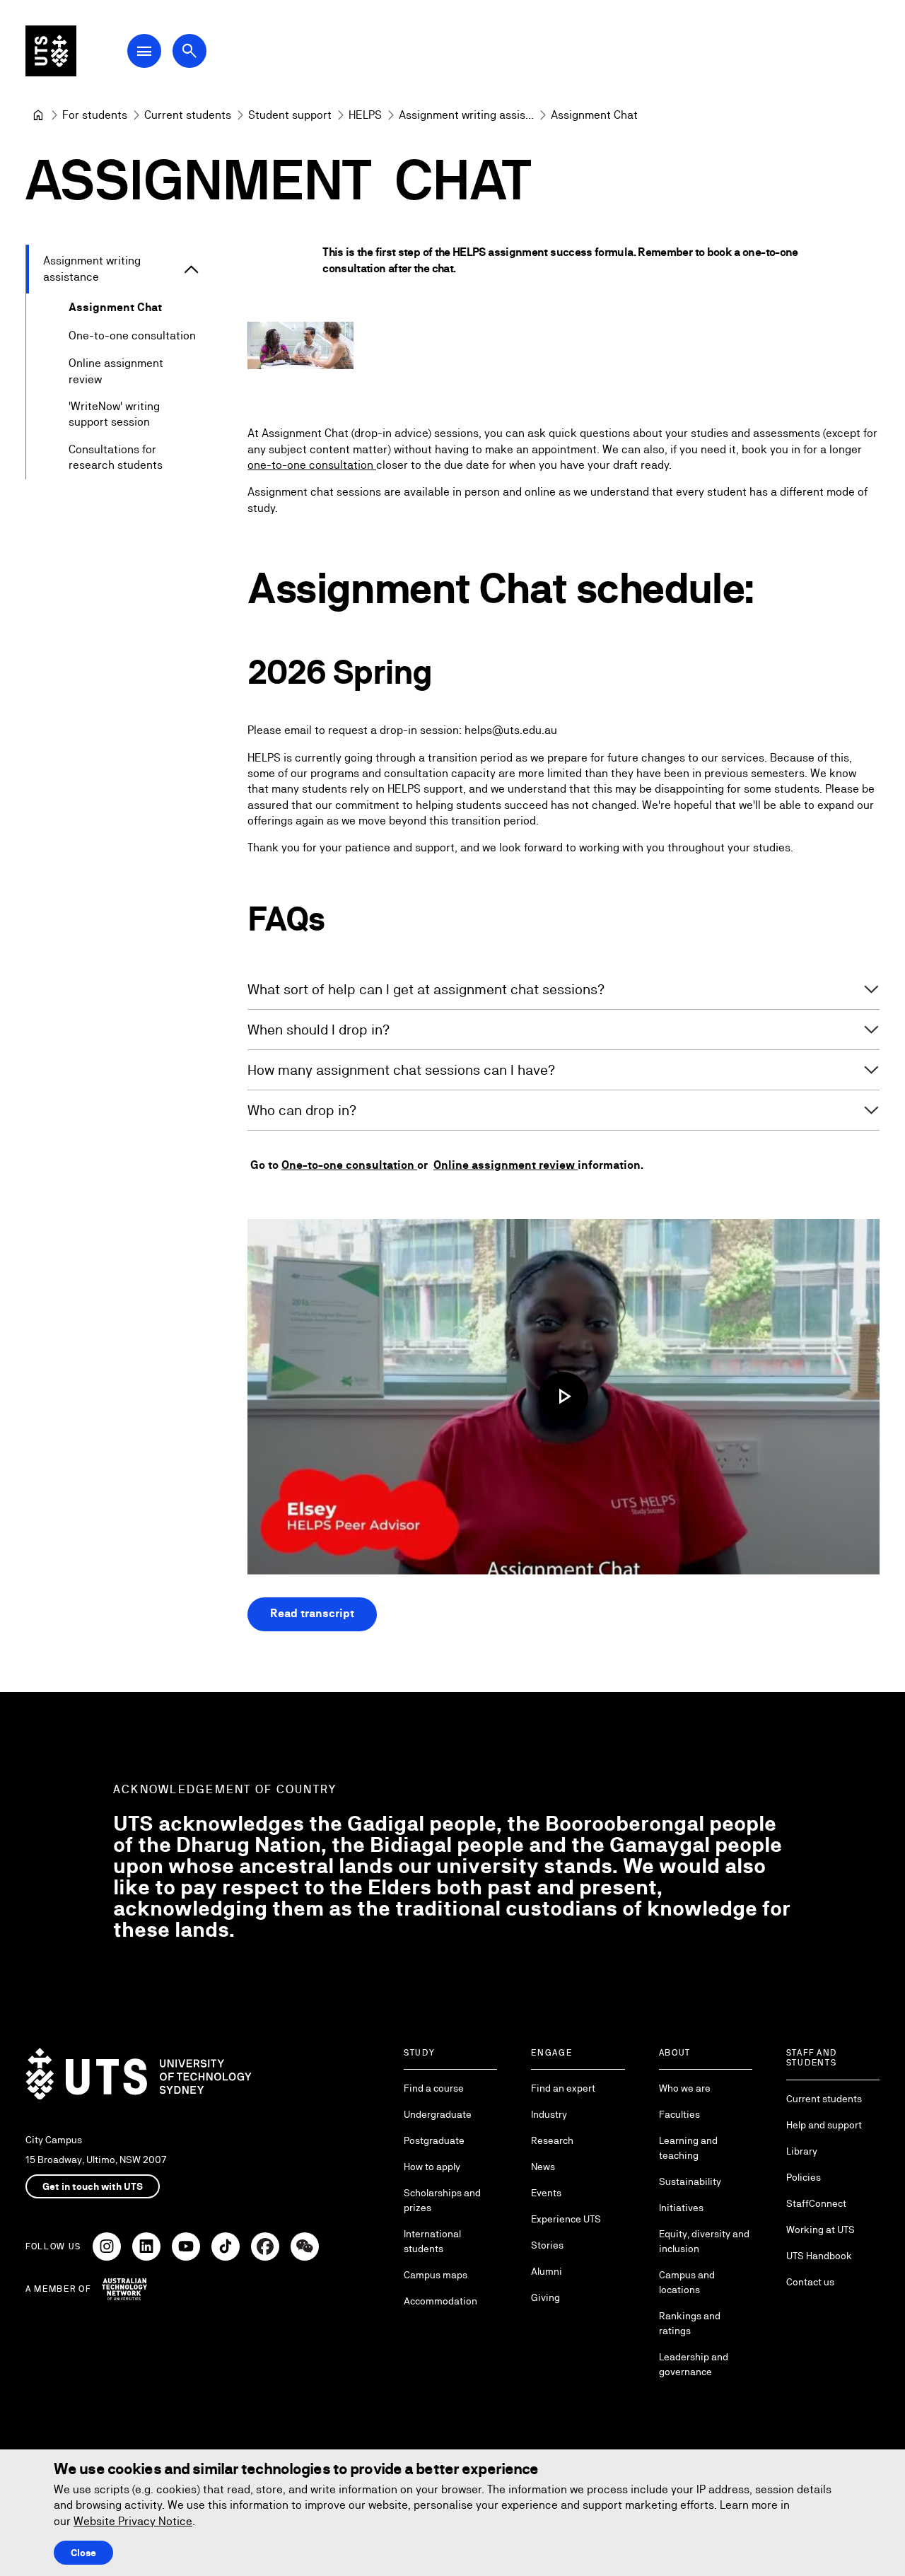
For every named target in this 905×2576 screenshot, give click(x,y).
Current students (824, 2099)
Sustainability (690, 2181)
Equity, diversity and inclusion (704, 2241)
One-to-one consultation (132, 336)
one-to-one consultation (312, 465)
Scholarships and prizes (442, 2200)
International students (432, 2241)
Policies (804, 2177)
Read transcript (312, 1613)
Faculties (679, 2114)
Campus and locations (687, 2282)
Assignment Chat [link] (594, 115)
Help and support (824, 2125)
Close (83, 2553)
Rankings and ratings (690, 2323)
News (543, 2167)
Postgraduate (434, 2140)
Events (546, 2193)
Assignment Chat (115, 307)
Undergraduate (438, 2114)
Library (802, 2151)
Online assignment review (116, 371)
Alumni (547, 2271)
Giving (545, 2297)
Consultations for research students (116, 457)
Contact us (810, 2282)
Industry (549, 2114)
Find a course (434, 2088)
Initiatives (681, 2208)
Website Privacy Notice (133, 2521)
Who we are (685, 2088)
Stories (547, 2245)
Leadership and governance (694, 2364)
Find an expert (563, 2088)
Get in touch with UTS (93, 2186)
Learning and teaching (688, 2148)
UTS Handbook (819, 2256)
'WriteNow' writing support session (114, 414)
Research (552, 2140)
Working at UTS (821, 2230)
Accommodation (440, 2301)
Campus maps (436, 2275)
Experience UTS (566, 2219)
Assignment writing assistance (92, 268)
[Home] (38, 115)
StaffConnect (816, 2203)
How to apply (432, 2167)
